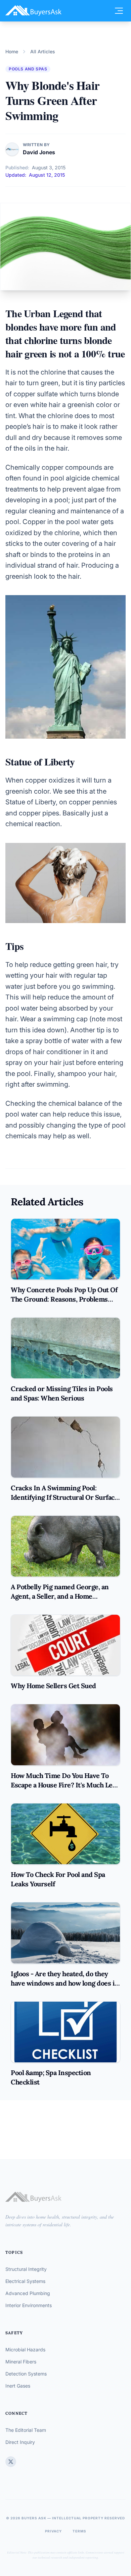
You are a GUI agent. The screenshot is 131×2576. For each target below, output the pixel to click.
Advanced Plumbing (28, 2293)
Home (12, 51)
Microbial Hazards (25, 2350)
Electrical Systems (25, 2281)
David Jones (39, 152)
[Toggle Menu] (119, 11)
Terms (79, 2531)
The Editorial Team (26, 2430)
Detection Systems (26, 2374)
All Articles (43, 51)
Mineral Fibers (21, 2362)
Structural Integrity (26, 2269)
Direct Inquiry (20, 2442)
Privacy (53, 2531)
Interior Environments (29, 2305)
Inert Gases (18, 2386)
